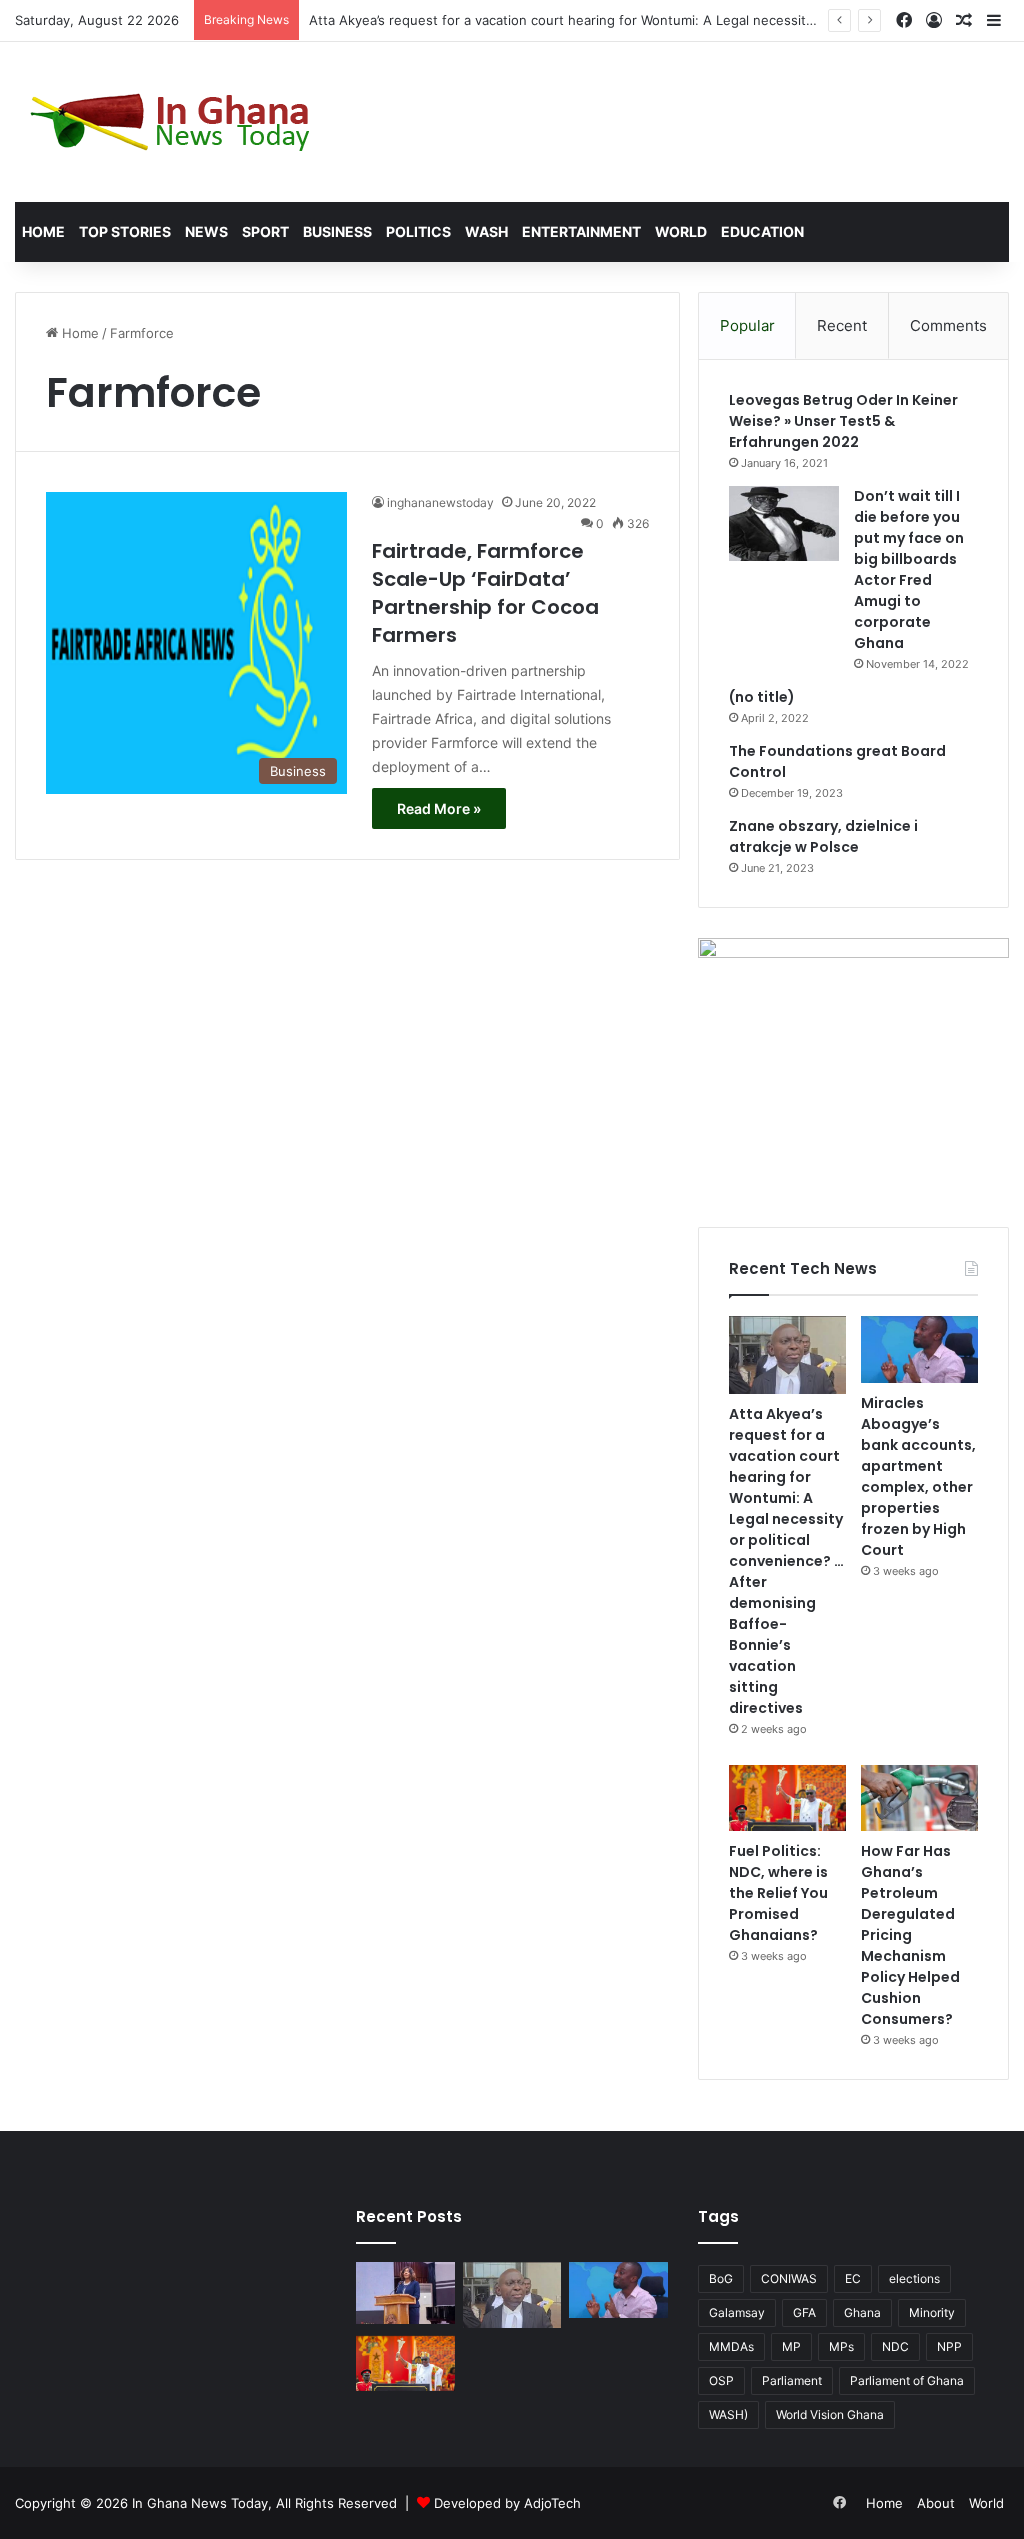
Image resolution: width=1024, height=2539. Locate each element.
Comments (948, 325)
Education (762, 231)
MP (791, 2346)
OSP (721, 2380)
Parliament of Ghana (907, 2380)
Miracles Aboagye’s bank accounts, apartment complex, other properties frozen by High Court (918, 1476)
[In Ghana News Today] (175, 122)
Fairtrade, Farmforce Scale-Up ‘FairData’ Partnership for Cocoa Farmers (485, 593)
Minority (932, 2312)
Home (43, 231)
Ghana (862, 2312)
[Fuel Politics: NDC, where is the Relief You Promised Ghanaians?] (787, 1798)
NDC (895, 2346)
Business (337, 231)
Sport (265, 231)
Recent (842, 325)
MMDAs (731, 2346)
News (206, 231)
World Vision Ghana (830, 2414)
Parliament (792, 2380)
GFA (804, 2312)
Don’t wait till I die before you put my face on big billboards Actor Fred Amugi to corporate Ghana (909, 569)
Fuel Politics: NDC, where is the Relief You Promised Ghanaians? (778, 1893)
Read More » (439, 808)
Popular (747, 325)
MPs (841, 2346)
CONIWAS (789, 2278)
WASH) (728, 2414)
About (936, 2503)
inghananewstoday (440, 502)
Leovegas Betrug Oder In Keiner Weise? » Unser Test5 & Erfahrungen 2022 (843, 421)
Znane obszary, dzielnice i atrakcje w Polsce (823, 836)
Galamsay (737, 2312)
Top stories (125, 231)
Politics (418, 231)
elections (914, 2278)
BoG (721, 2278)
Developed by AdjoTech (507, 2503)
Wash (486, 231)
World (681, 231)
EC (853, 2278)
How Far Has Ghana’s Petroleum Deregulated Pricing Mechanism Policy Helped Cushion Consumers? (910, 1935)
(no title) (762, 697)
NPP (949, 2346)
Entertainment (581, 231)
